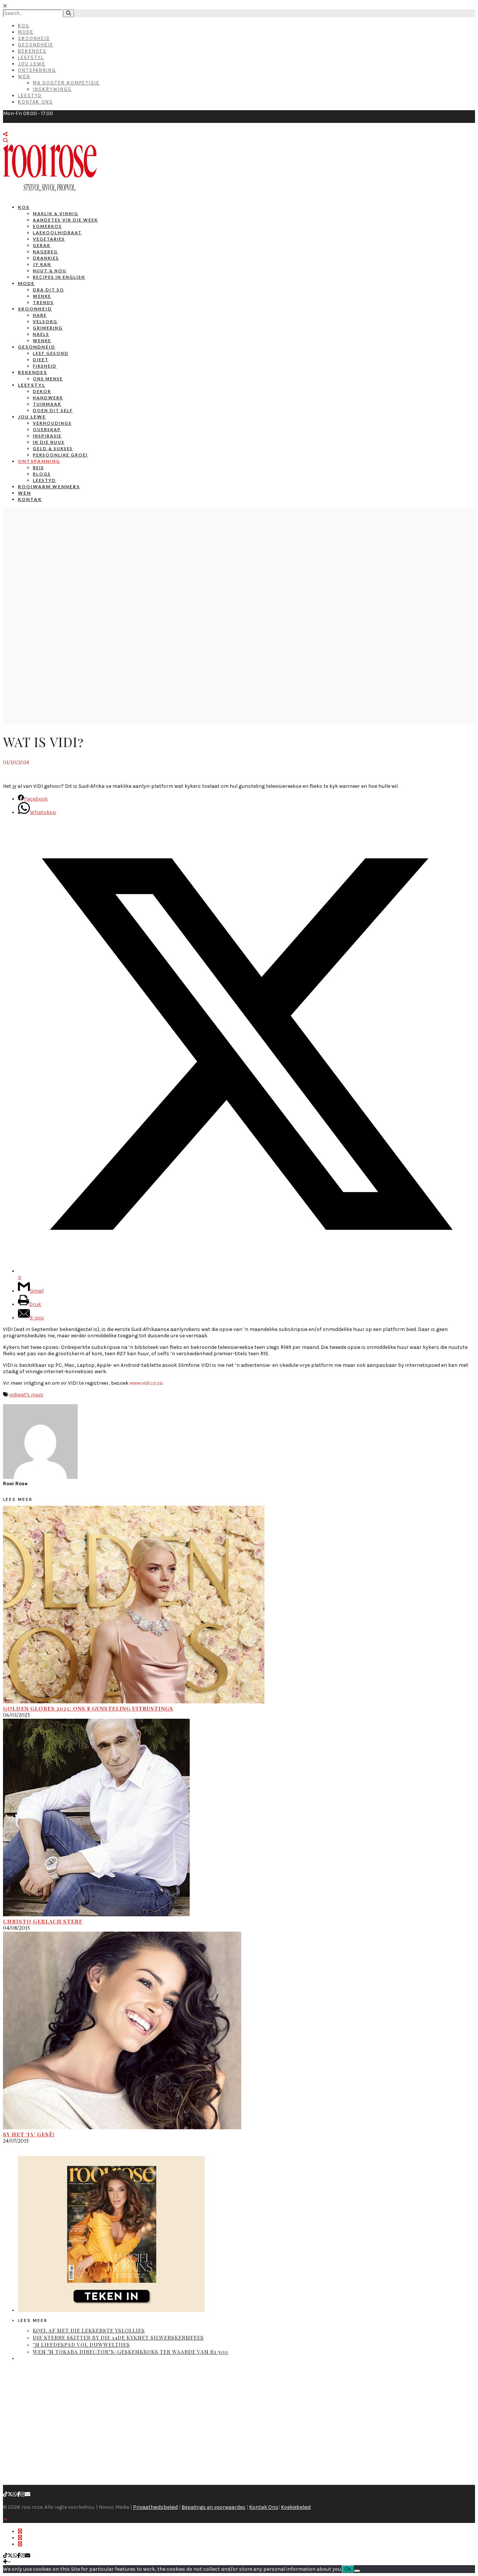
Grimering (48, 328)
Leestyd (30, 95)
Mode (26, 32)
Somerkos (47, 226)
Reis (38, 467)
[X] (10, 2494)
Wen (24, 76)
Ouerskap (47, 429)
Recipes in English (59, 277)
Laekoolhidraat (57, 233)
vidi (13, 1395)
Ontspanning (37, 70)
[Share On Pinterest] (20, 2544)
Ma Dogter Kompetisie (66, 83)
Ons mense (48, 379)
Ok (348, 2569)
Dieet (41, 360)
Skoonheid (34, 38)
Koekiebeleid (296, 2507)
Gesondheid (36, 45)
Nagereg (45, 252)
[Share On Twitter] (20, 2538)
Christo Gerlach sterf (43, 1921)
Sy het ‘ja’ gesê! (29, 2134)
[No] (357, 2571)
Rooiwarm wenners (49, 487)
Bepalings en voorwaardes (213, 2507)
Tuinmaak (47, 404)
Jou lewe (32, 417)
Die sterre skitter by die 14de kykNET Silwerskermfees (118, 2337)
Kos (24, 26)
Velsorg (45, 321)
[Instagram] (23, 2494)
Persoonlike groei (60, 455)
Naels (41, 334)
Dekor (42, 391)
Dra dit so (49, 290)
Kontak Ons (35, 102)
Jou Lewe (32, 64)
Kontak (30, 499)
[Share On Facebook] (20, 2531)
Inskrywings (52, 89)
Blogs (42, 474)
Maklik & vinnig (56, 213)
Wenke (42, 296)
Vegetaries (49, 239)
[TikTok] (5, 2494)
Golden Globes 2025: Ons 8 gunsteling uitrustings (88, 1708)
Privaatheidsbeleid (155, 2507)
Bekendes (32, 51)
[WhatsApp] (15, 2494)
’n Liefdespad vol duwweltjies (81, 2345)
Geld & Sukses (53, 448)
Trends (43, 302)
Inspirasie (47, 436)
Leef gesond (51, 353)
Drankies (46, 258)
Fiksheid (45, 366)
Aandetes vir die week (65, 220)
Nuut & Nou (50, 271)
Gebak (42, 245)
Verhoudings (52, 423)
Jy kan (42, 264)
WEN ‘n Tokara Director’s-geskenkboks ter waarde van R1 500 (131, 2352)
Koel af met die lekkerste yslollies (89, 2330)
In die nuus (49, 442)
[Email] (28, 2494)
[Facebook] (19, 2494)
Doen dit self (53, 410)
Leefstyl (31, 57)
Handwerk (48, 398)
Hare (40, 315)
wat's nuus (30, 1395)
